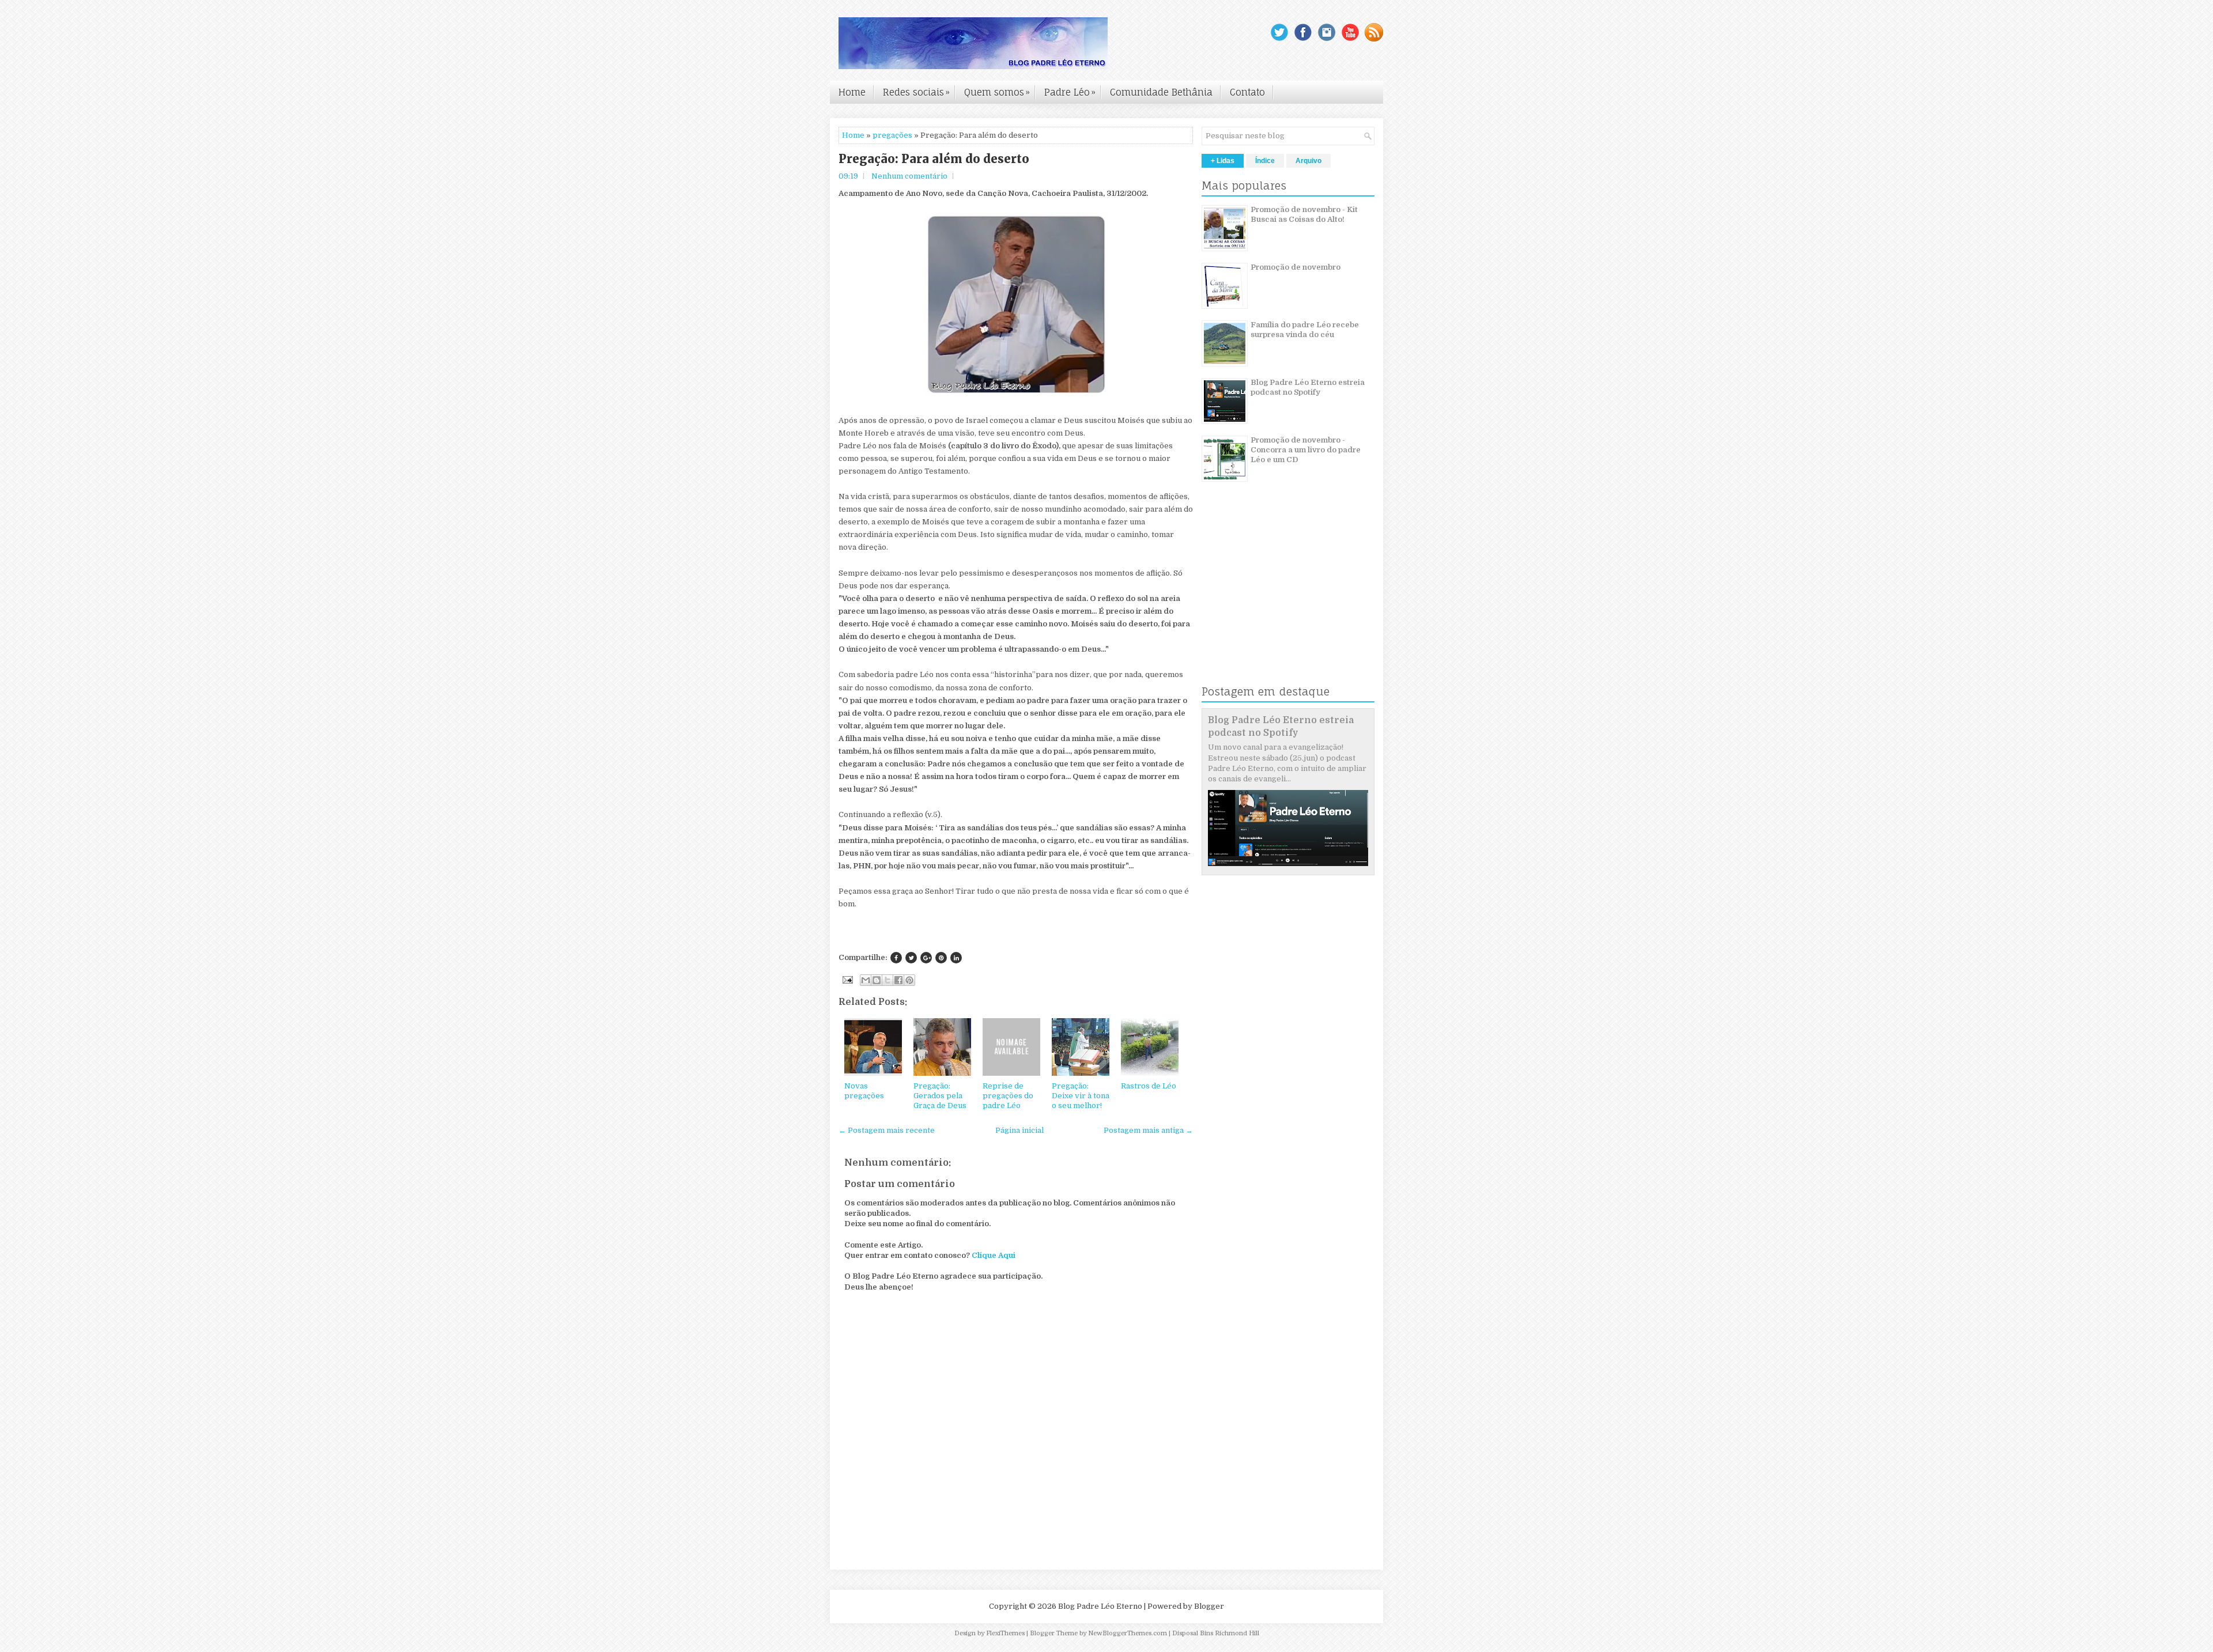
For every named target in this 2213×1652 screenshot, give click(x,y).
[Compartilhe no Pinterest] (941, 958)
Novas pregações (864, 1091)
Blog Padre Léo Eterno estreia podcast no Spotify (1308, 387)
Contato (1247, 92)
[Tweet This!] (911, 958)
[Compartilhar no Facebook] (898, 980)
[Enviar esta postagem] (847, 979)
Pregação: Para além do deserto (934, 159)
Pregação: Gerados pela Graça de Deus (940, 1096)
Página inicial (1019, 1130)
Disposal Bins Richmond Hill (1216, 1633)
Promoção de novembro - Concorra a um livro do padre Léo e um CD (1306, 450)
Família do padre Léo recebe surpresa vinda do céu (1305, 330)
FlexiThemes (1005, 1633)
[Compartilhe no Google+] (926, 958)
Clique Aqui (994, 1255)
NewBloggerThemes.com (1128, 1633)
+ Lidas (1223, 161)
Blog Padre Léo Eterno (1100, 1606)
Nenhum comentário (909, 176)
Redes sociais (916, 92)
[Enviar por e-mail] (866, 980)
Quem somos (997, 92)
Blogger (1209, 1606)
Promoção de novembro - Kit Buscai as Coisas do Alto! (1304, 214)
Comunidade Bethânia (1161, 92)
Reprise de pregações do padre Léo (1008, 1096)
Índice (1265, 161)
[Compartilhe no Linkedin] (956, 958)
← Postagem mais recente (887, 1130)
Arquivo (1308, 161)
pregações (892, 135)
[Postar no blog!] (877, 980)
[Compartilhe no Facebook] (896, 958)
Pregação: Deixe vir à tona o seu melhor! (1081, 1096)
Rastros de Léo (1149, 1086)
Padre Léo (1070, 92)
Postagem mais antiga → (1148, 1130)
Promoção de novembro (1296, 267)
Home (852, 92)
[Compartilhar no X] (888, 980)
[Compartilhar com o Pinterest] (909, 980)
